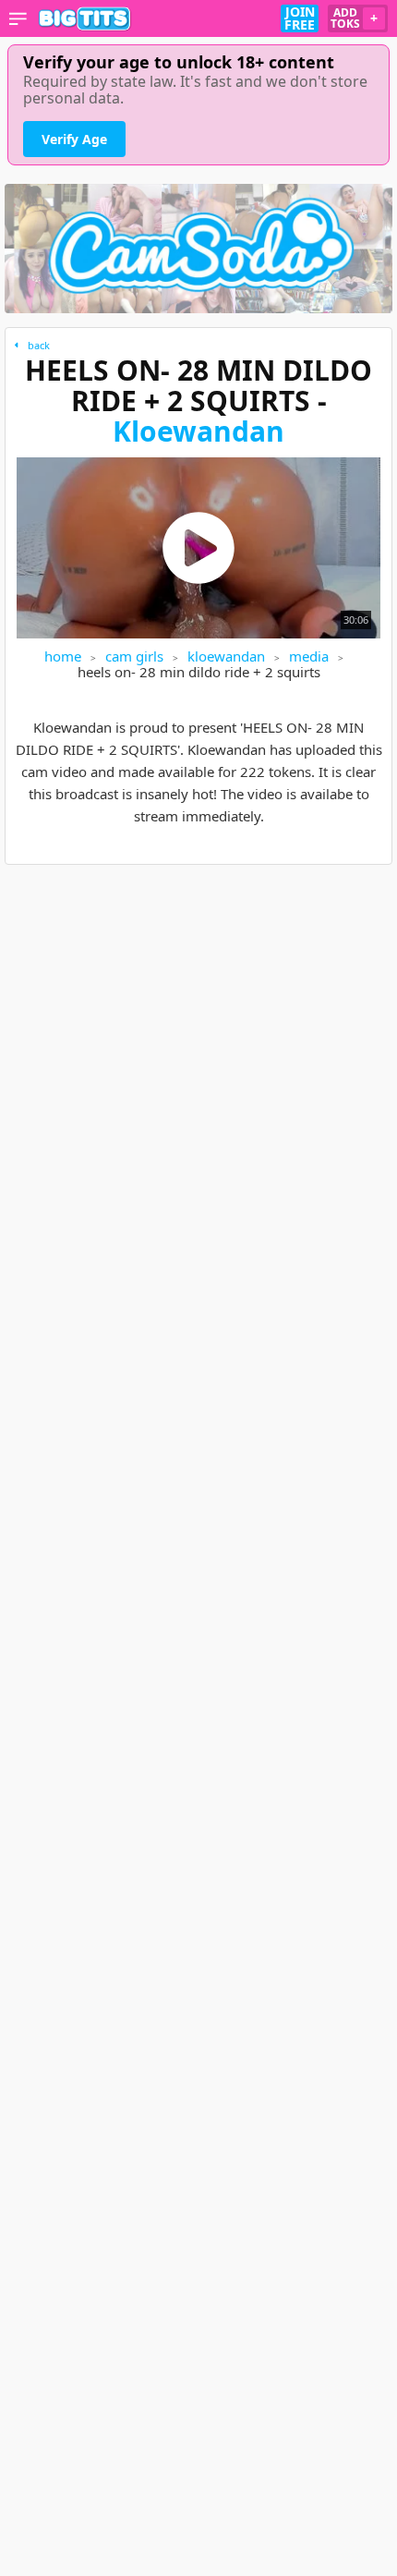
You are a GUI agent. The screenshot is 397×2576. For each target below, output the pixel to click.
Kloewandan (198, 431)
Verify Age (74, 139)
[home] (85, 18)
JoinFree (300, 18)
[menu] (18, 18)
